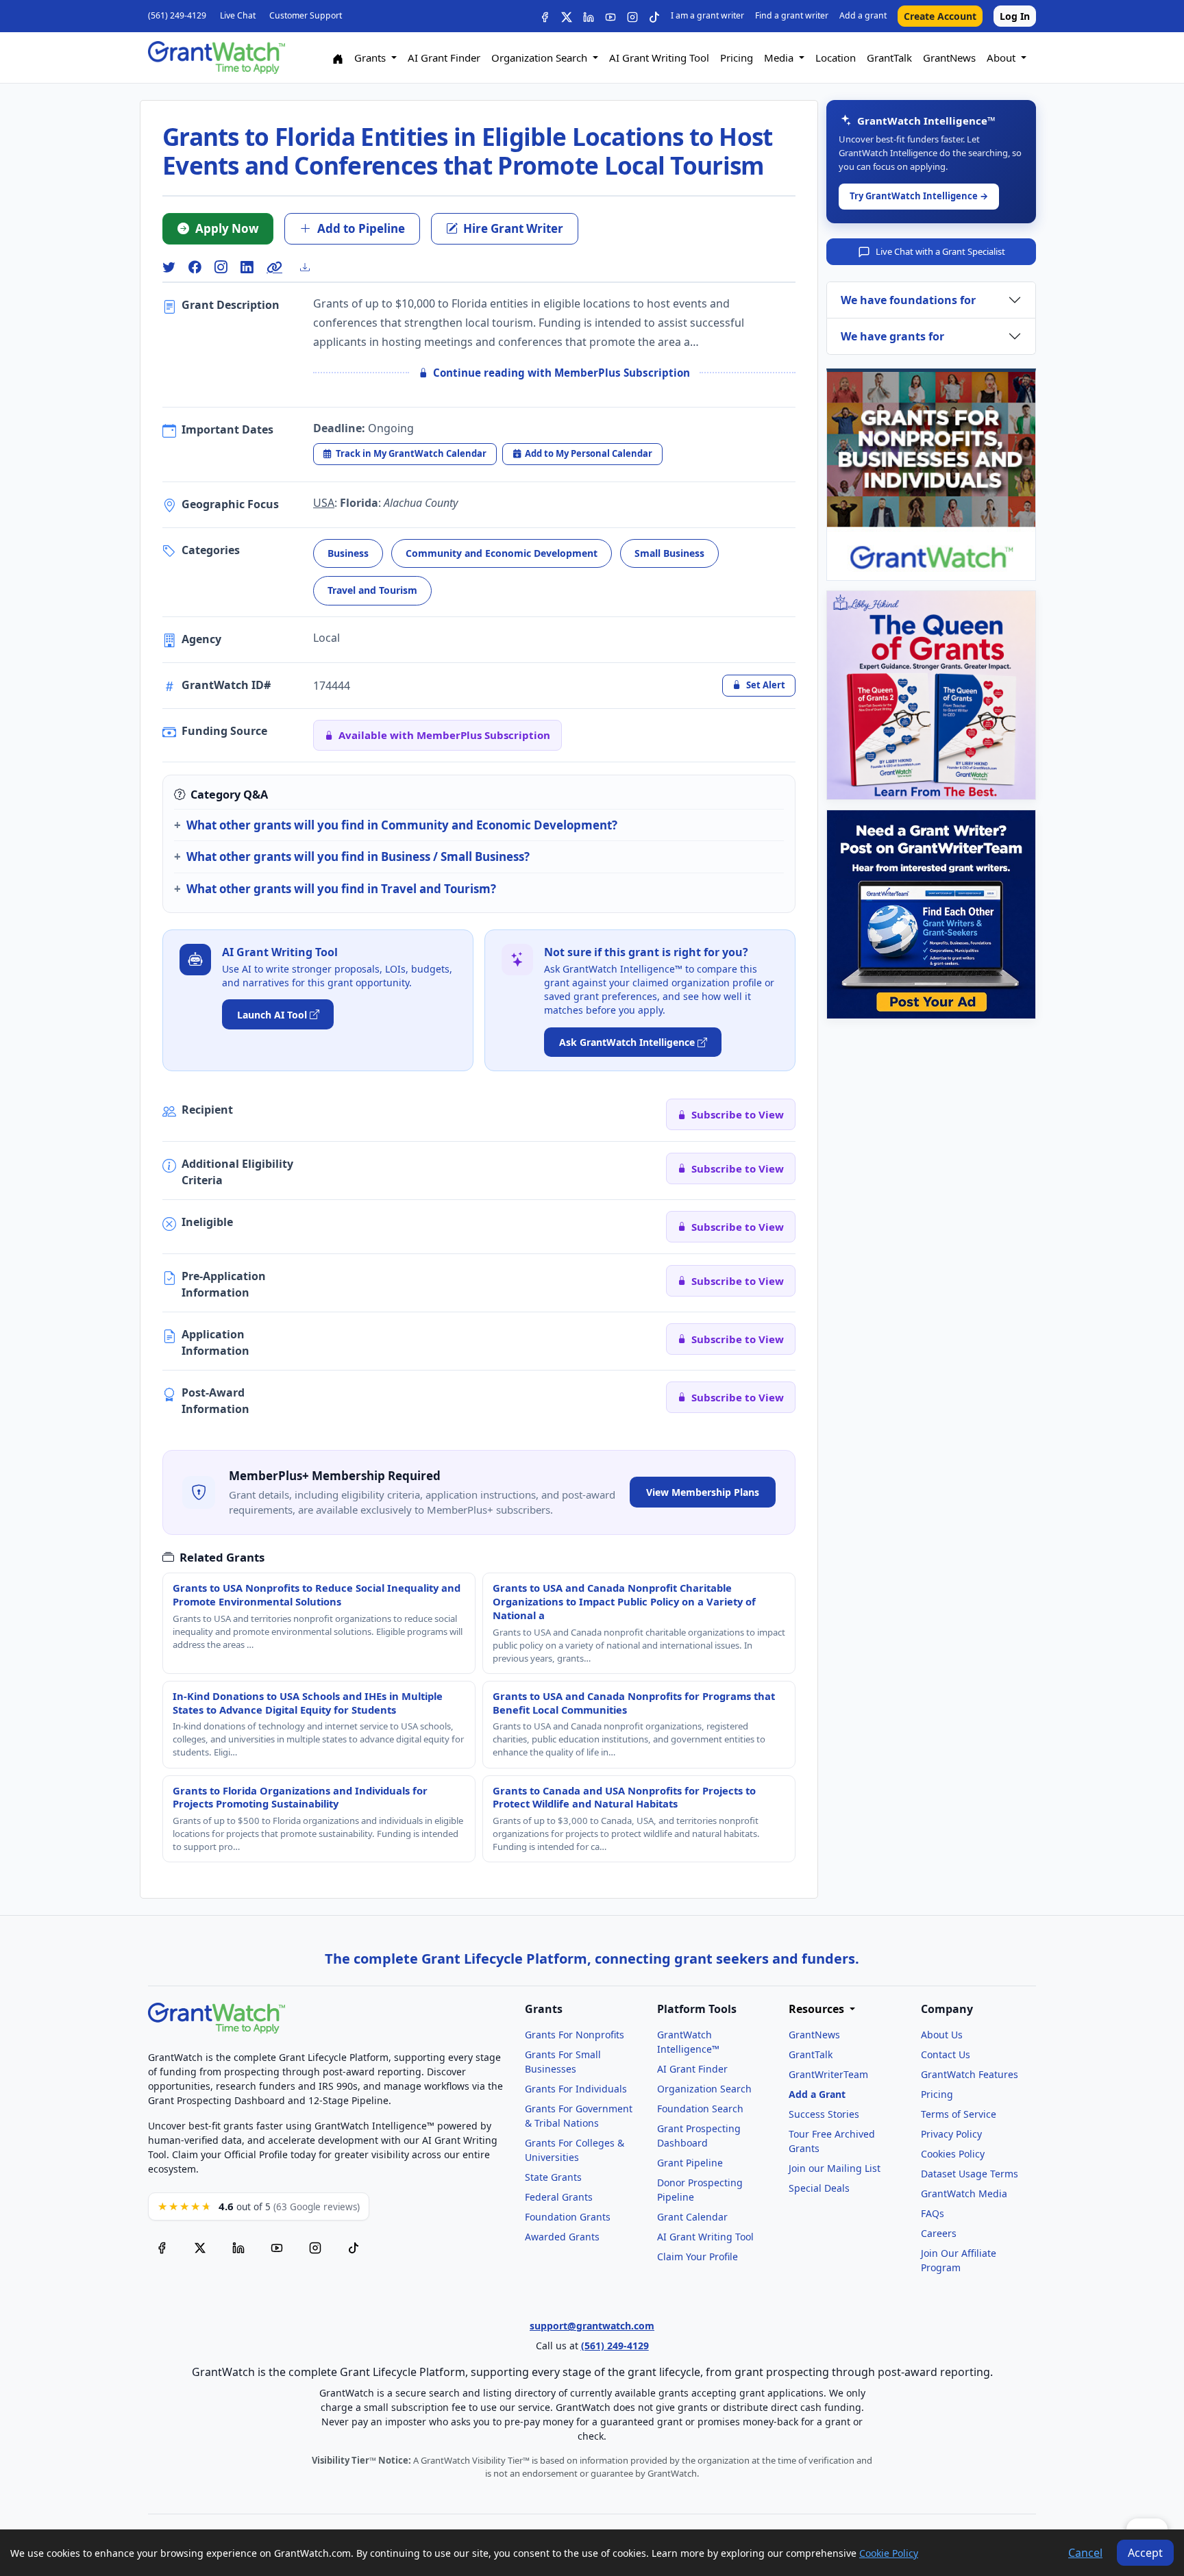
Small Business (669, 553)
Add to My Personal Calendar (589, 453)
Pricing (737, 58)
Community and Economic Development (502, 553)
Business (348, 553)
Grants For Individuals (576, 2089)
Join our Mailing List (835, 2168)
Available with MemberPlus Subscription (444, 735)
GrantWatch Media (964, 2193)
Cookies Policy (953, 2154)
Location (836, 58)
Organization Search (704, 2089)
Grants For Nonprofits (575, 2035)
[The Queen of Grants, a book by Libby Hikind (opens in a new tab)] (931, 695)
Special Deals (819, 2188)
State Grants (553, 2177)
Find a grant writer (792, 15)
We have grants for (892, 336)
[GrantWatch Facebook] (545, 16)
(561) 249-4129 (177, 15)
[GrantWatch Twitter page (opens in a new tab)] (200, 2248)
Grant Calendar (692, 2217)
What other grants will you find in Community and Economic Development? (402, 825)
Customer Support (306, 15)
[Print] (310, 267)
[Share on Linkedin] (247, 267)
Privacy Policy (951, 2134)
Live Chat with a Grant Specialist (940, 251)
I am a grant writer (707, 15)
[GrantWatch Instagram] (632, 16)
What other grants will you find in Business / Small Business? (358, 856)
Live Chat (238, 15)
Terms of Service (959, 2114)
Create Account (940, 16)
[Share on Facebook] (195, 267)
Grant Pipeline (690, 2163)
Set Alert (766, 685)
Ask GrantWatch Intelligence (627, 1042)
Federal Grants (559, 2197)
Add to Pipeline (361, 228)
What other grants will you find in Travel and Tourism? (341, 889)
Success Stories (824, 2114)
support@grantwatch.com (592, 2326)
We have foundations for (908, 300)
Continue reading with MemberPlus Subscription (562, 373)
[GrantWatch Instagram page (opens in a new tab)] (315, 2248)
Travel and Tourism (372, 590)
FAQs (933, 2213)
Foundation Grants (568, 2217)
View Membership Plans (703, 1492)
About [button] (1002, 58)
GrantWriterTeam (828, 2074)
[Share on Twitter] (169, 267)
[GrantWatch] (217, 58)
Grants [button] (371, 58)
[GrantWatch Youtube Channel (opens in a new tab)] (277, 2248)
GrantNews (949, 58)
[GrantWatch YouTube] (610, 16)
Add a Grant (817, 2094)
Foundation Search (700, 2109)
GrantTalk (889, 58)
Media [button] (780, 58)
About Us (942, 2035)
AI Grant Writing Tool (659, 58)
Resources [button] (818, 2009)
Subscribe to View (738, 1114)
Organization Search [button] (541, 58)
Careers (939, 2233)
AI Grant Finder (444, 58)
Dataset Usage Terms (970, 2174)
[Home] (338, 58)
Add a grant (863, 15)
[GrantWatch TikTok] (654, 16)
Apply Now (227, 228)
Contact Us (946, 2054)
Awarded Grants (562, 2237)
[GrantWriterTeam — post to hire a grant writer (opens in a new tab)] (931, 914)
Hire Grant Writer (513, 228)
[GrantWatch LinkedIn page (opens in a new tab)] (238, 2248)
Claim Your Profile (698, 2256)
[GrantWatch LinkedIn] (589, 16)
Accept (1145, 2553)
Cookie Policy (889, 2553)
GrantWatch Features (970, 2074)
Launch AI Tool (272, 1015)
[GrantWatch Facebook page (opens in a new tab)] (162, 2248)
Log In (1015, 16)
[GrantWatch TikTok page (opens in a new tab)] (354, 2248)
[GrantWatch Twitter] (567, 16)
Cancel (1085, 2553)
